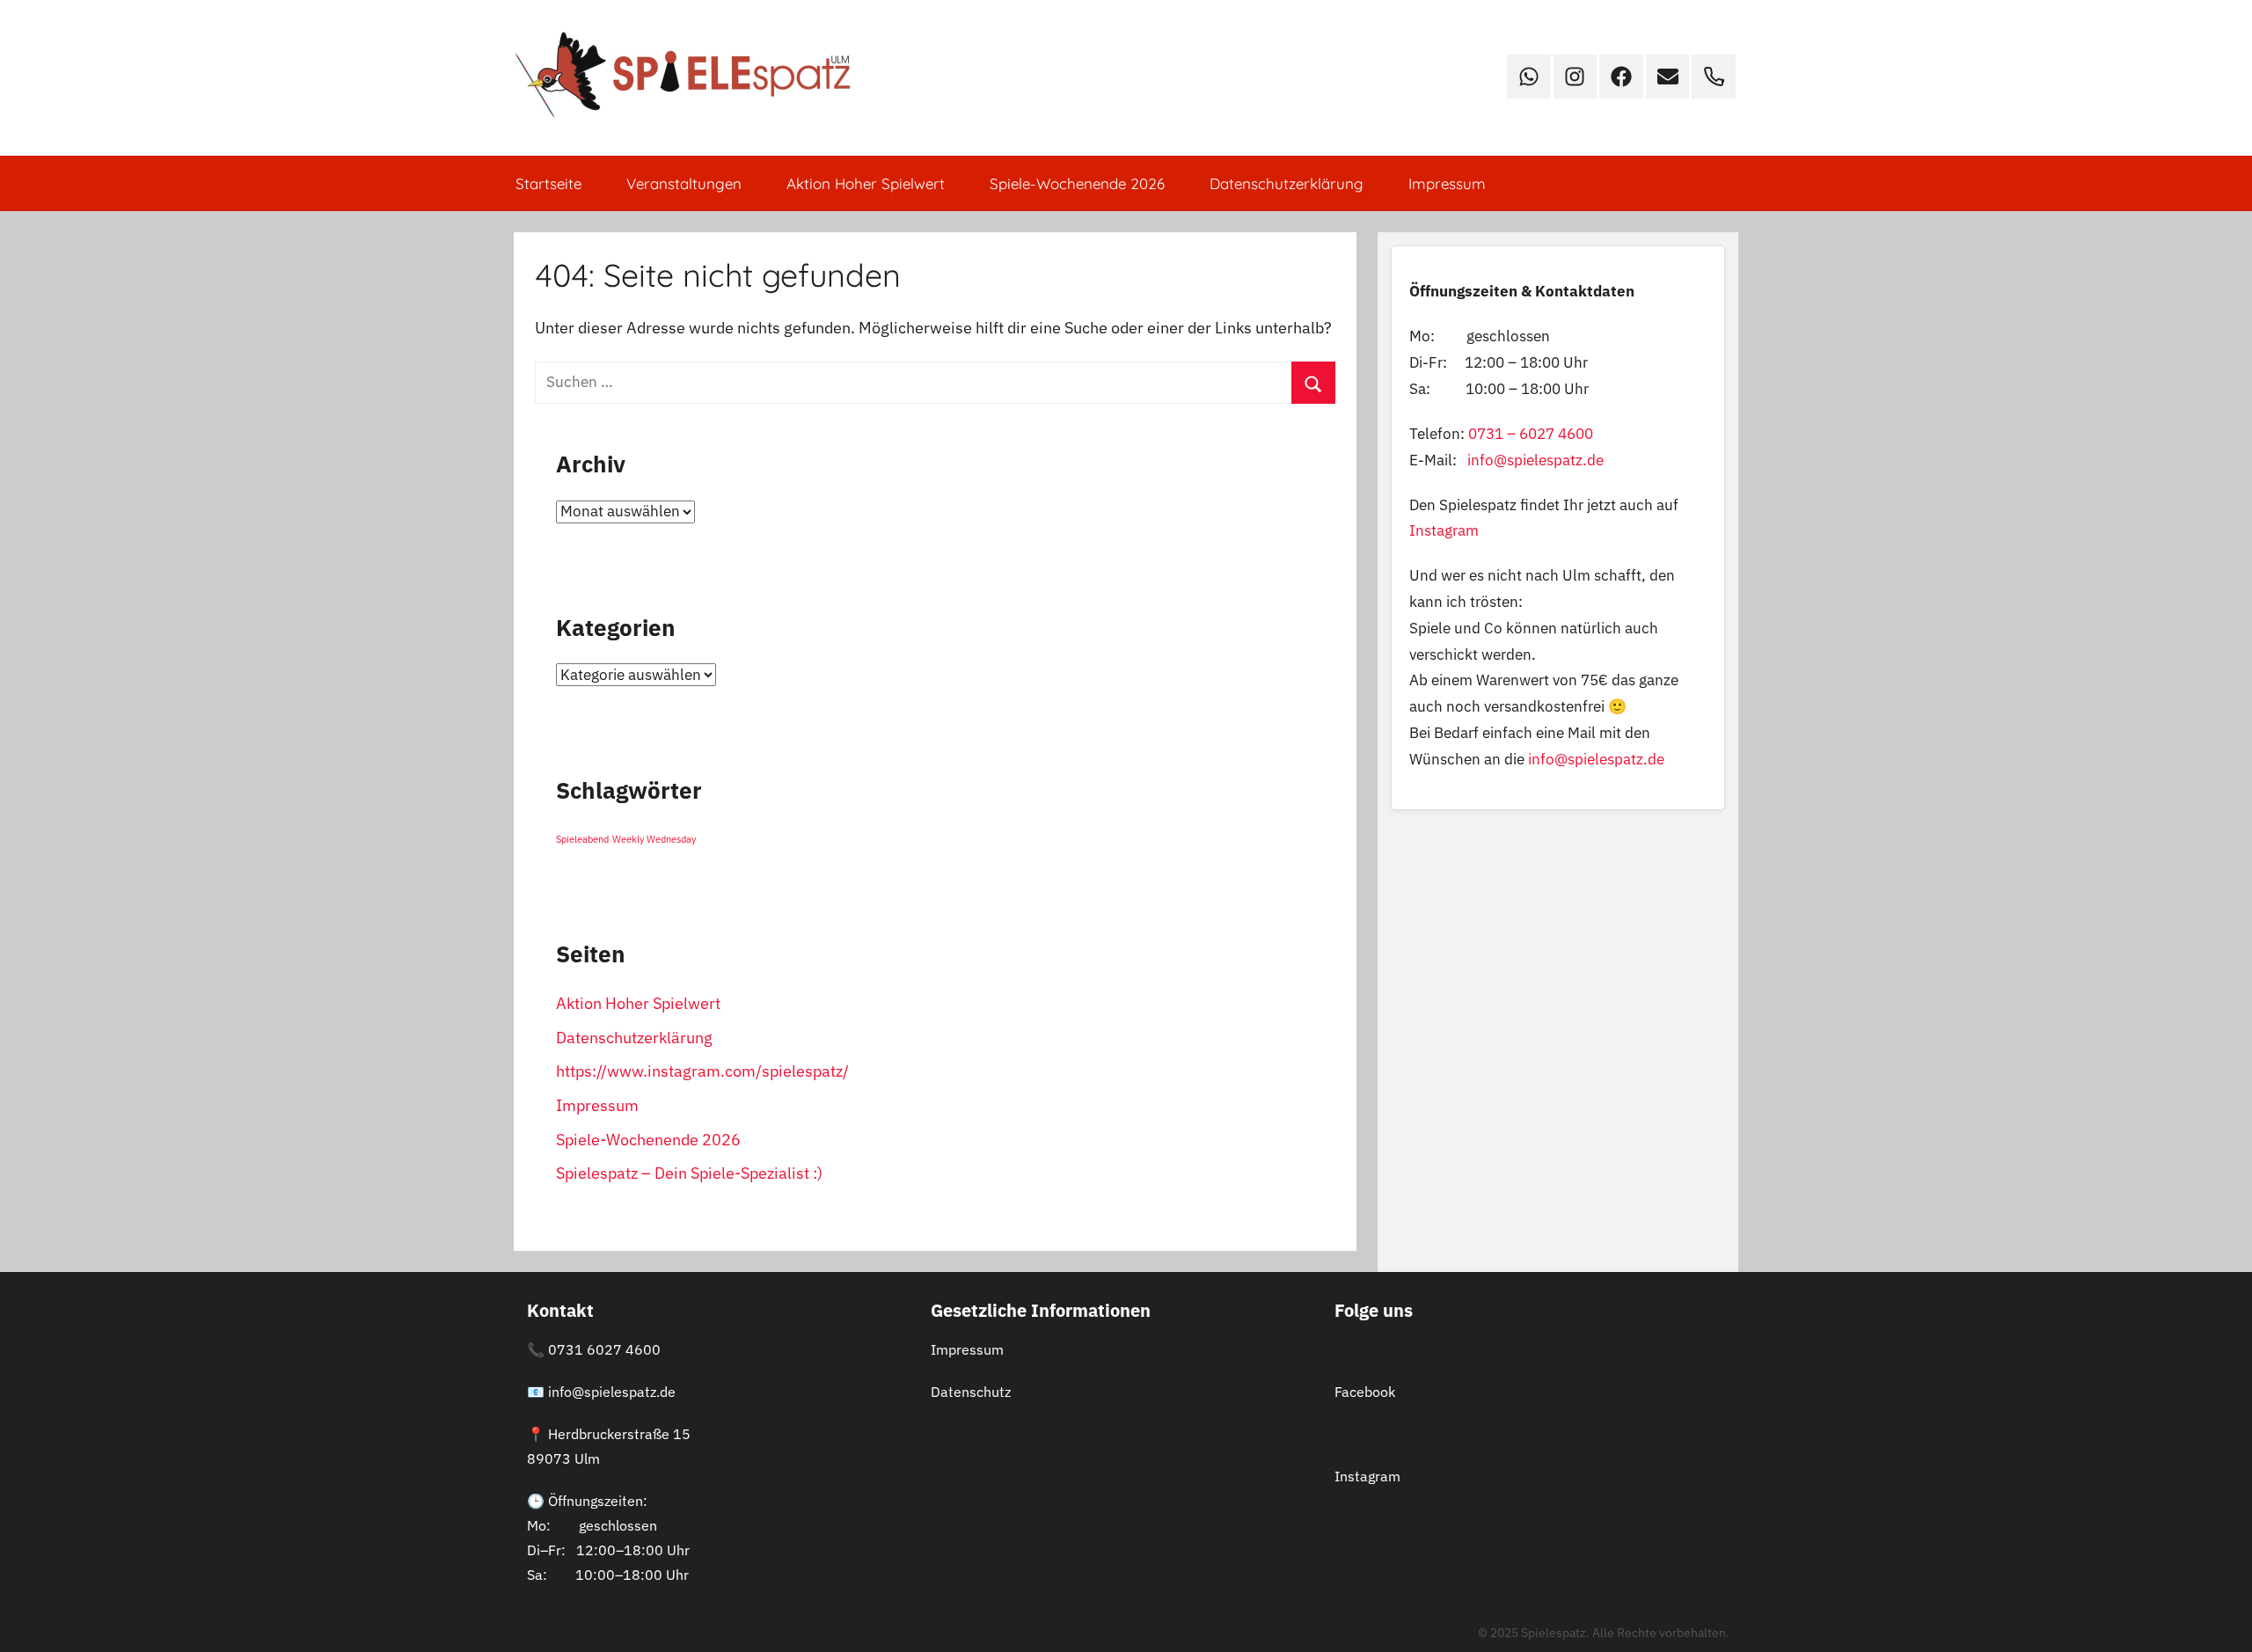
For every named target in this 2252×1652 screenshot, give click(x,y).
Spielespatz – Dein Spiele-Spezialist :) (689, 1173)
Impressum (1447, 183)
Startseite (548, 183)
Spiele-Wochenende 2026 (1077, 183)
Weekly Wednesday (654, 839)
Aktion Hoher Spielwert (866, 183)
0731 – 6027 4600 (1531, 434)
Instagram (1444, 530)
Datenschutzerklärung (1287, 183)
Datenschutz (971, 1392)
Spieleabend (582, 839)
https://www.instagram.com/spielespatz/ (702, 1071)
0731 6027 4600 (604, 1349)
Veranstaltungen (684, 183)
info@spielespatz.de (1535, 460)
